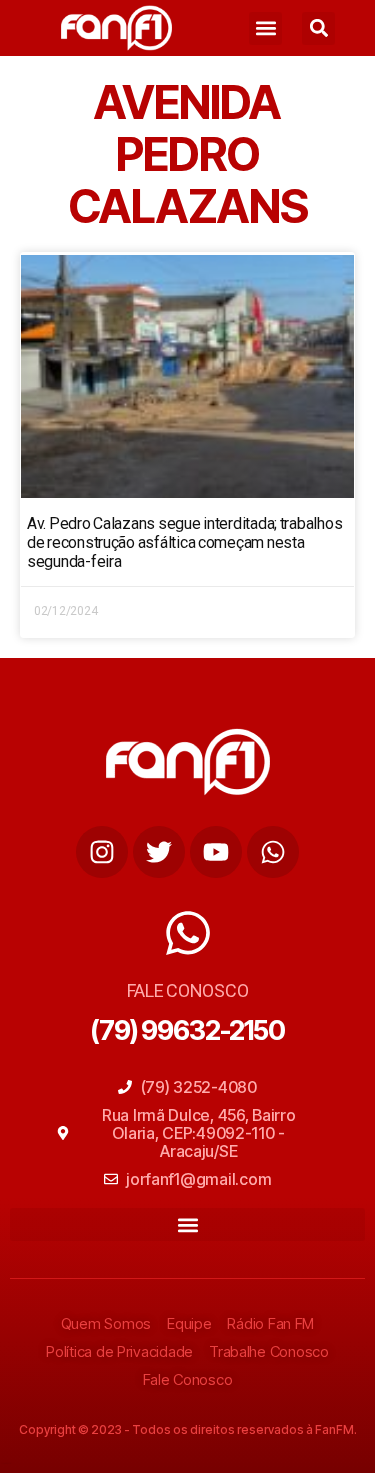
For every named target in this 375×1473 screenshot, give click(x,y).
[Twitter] (159, 852)
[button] (265, 28)
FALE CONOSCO (188, 990)
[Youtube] (216, 852)
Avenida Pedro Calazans (188, 154)
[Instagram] (102, 852)
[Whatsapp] (273, 852)
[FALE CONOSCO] (188, 933)
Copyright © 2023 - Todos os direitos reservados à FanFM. (188, 1429)
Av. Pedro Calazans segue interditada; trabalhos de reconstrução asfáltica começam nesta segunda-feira (184, 542)
